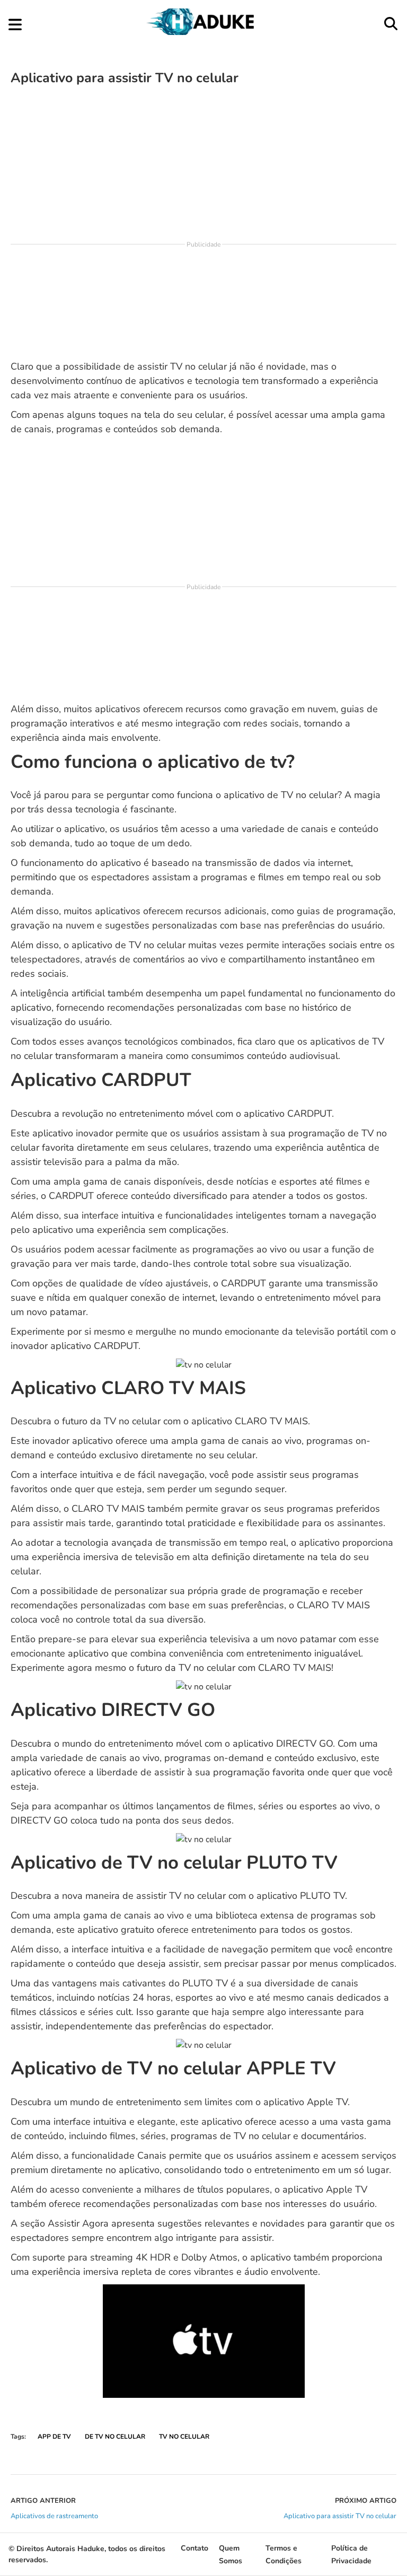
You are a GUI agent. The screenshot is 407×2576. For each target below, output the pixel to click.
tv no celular (184, 2437)
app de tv (54, 2437)
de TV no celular (115, 2437)
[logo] (202, 32)
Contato (194, 2548)
